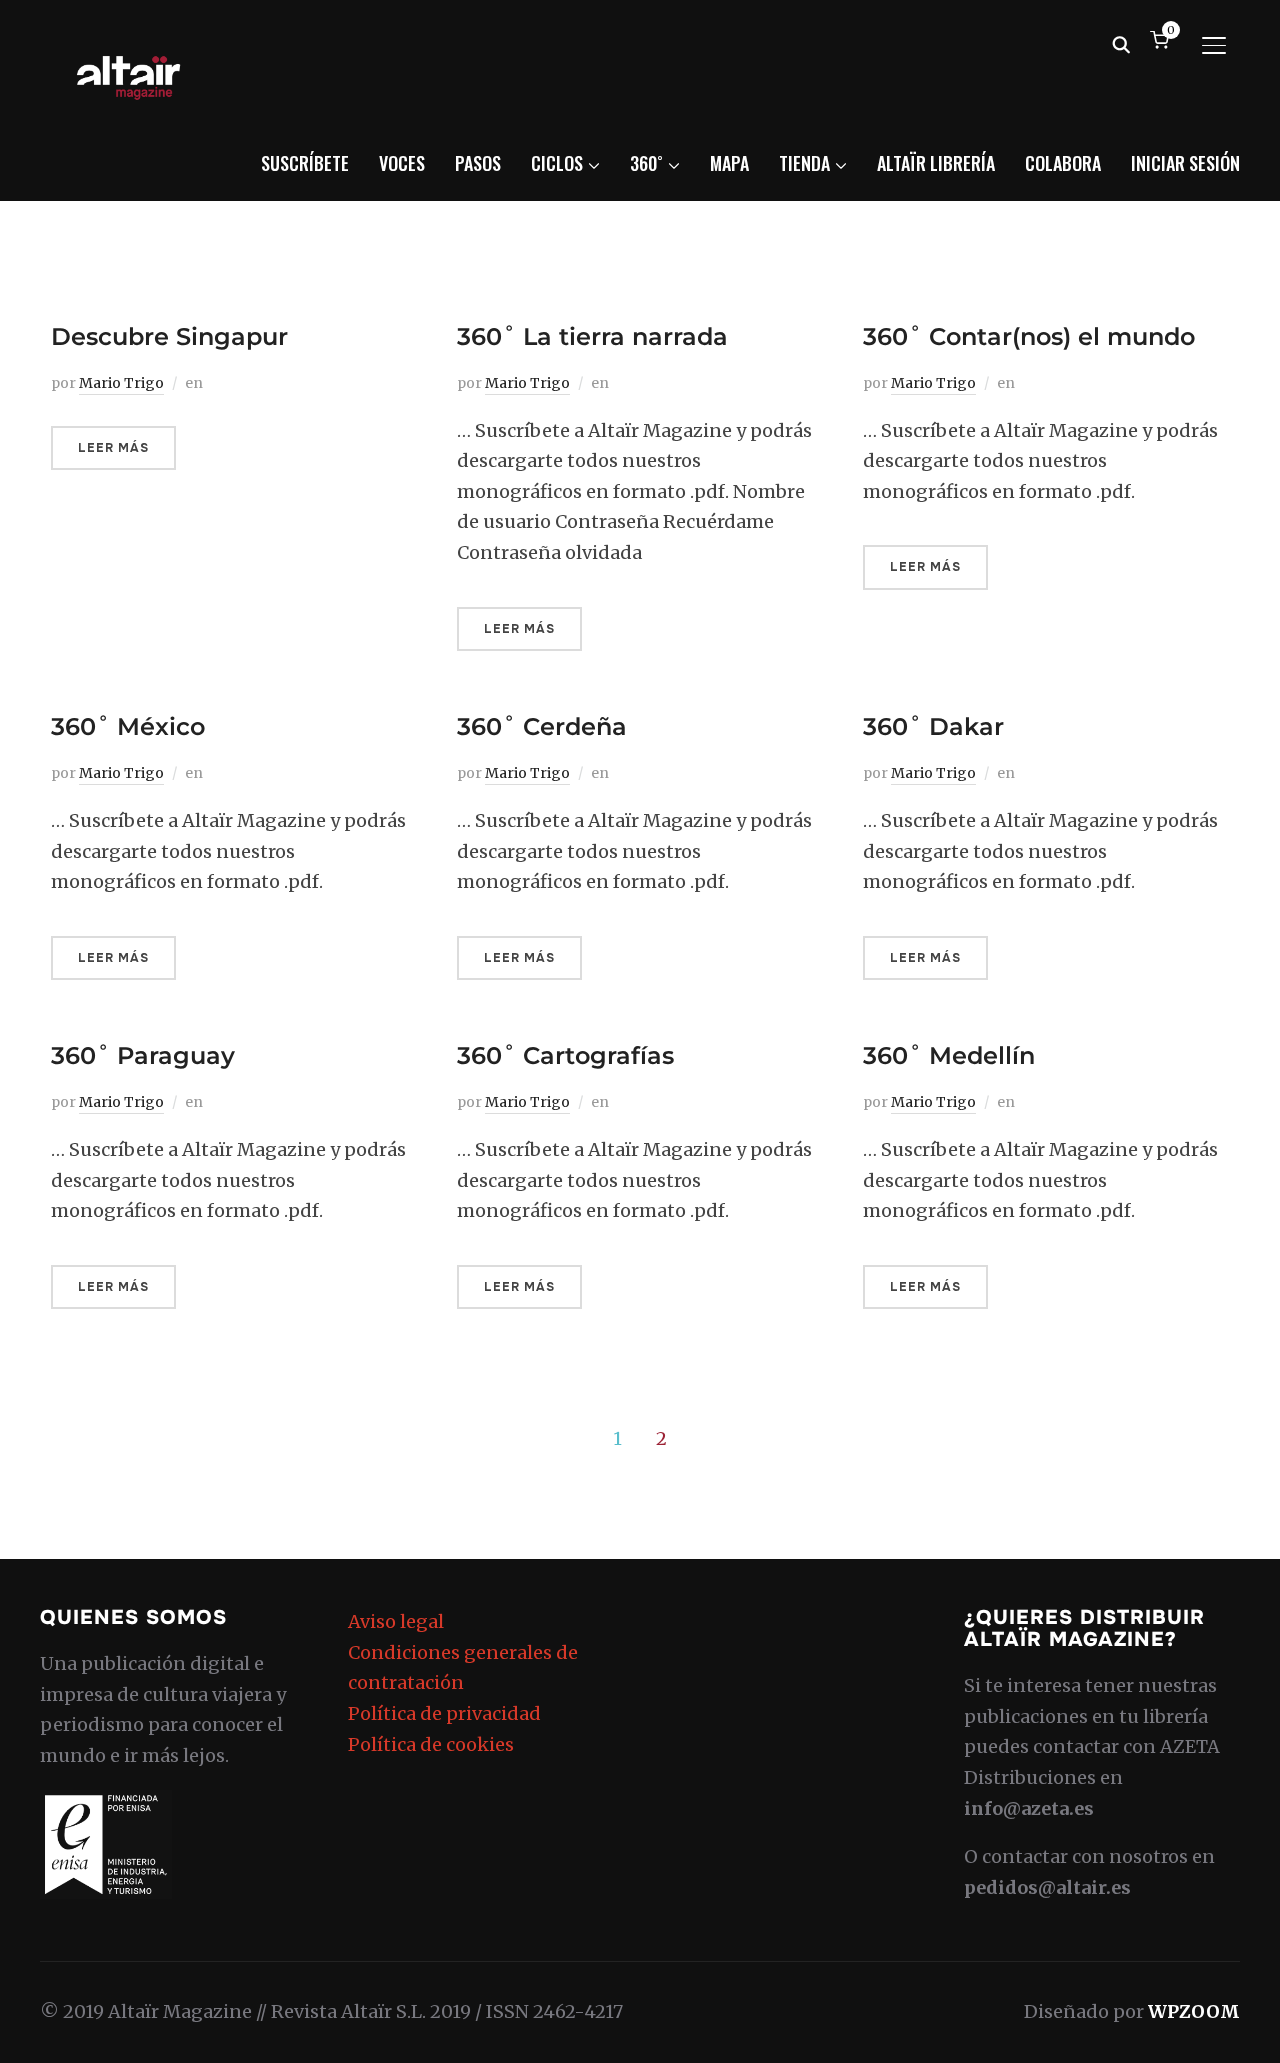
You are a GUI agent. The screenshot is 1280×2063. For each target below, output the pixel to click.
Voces (402, 163)
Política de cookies (431, 1744)
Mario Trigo (121, 383)
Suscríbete (305, 163)
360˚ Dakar (933, 726)
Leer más (113, 448)
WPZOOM (1194, 2011)
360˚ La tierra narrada (592, 336)
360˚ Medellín (949, 1055)
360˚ (646, 163)
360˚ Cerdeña (542, 726)
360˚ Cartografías (565, 1055)
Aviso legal (396, 1621)
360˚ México (128, 726)
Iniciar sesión (1185, 163)
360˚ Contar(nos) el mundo (1029, 336)
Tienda (804, 163)
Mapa (729, 163)
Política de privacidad (444, 1713)
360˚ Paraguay (143, 1055)
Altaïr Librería (936, 163)
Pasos (478, 163)
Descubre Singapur (169, 336)
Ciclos (557, 163)
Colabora (1063, 163)
